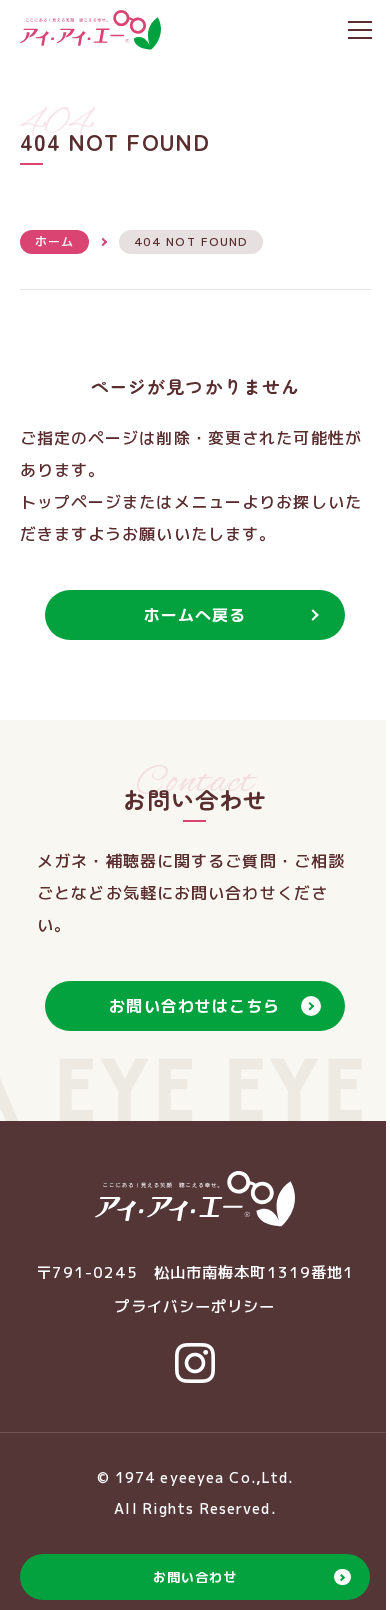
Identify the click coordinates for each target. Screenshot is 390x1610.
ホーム (54, 241)
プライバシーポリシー (194, 1306)
